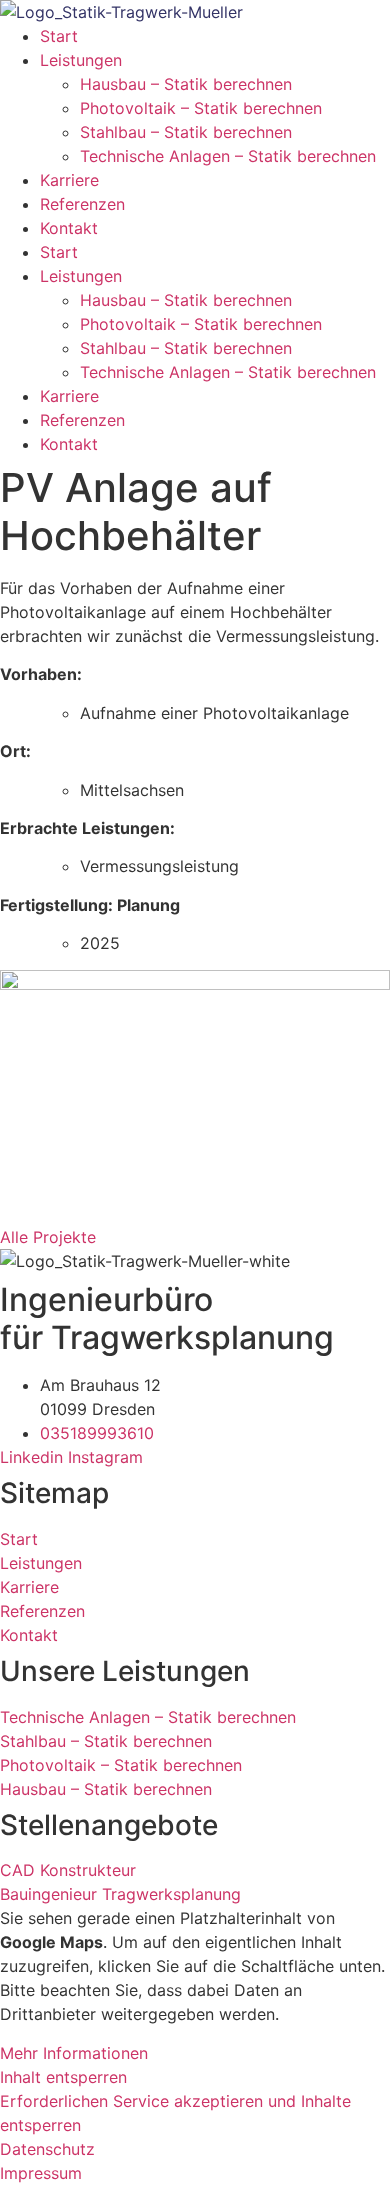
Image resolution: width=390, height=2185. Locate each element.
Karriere (69, 180)
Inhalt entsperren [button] (63, 2077)
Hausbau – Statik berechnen (186, 84)
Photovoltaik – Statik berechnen (201, 108)
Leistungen (81, 60)
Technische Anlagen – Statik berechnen (228, 156)
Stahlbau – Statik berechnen (186, 132)
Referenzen (82, 204)
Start (59, 36)
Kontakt (69, 228)
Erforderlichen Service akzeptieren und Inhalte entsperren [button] (175, 2113)
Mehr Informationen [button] (74, 2053)
